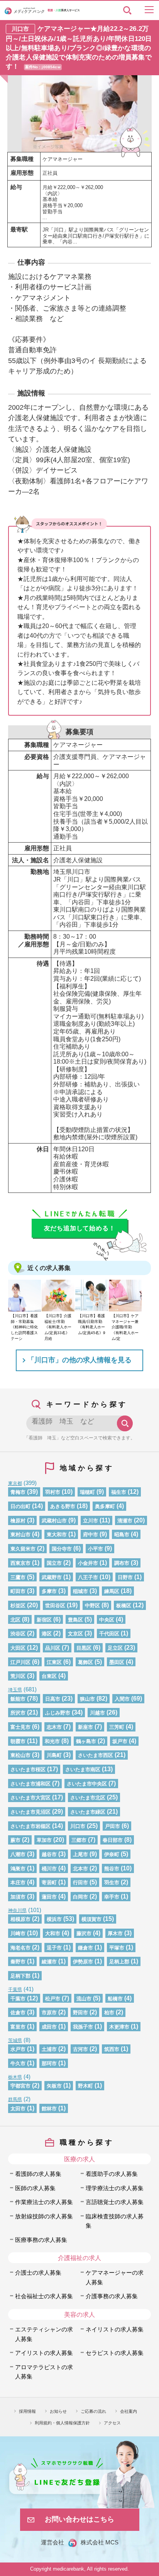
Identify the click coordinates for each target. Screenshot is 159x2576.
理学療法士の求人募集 (115, 2188)
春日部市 (113, 1840)
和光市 (52, 1741)
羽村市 (53, 1492)
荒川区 (18, 1676)
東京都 (15, 1483)
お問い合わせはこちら (79, 2519)
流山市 (84, 1999)
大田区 (18, 1648)
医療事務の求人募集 (41, 2240)
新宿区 (44, 1620)
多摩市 (49, 1591)
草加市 (44, 1840)
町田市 (18, 1591)
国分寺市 (62, 1549)
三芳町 (117, 1727)
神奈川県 (17, 1910)
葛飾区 (85, 1662)
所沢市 (18, 1713)
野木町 (85, 2086)
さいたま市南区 (83, 1769)
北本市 (80, 1869)
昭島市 (122, 1535)
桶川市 (49, 1869)
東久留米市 (23, 1549)
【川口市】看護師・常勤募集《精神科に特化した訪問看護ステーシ (24, 1327)
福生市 (119, 1492)
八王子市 (88, 1577)
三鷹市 (18, 1577)
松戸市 (53, 1999)
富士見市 (20, 1727)
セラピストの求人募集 (115, 2353)
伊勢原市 (83, 1962)
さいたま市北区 (88, 1798)
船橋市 (115, 1999)
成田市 (49, 2027)
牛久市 (18, 2063)
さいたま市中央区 (87, 1784)
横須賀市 (91, 1919)
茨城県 (15, 2040)
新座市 (85, 1727)
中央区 (107, 1620)
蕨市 (15, 1840)
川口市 (78, 1826)
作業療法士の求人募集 (44, 2202)
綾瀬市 (49, 1962)
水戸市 (18, 2049)
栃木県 (15, 2077)
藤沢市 (84, 1933)
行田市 (80, 1883)
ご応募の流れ (93, 2411)
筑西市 (112, 2049)
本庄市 (18, 1883)
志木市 (54, 1727)
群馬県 (15, 2099)
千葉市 (18, 1999)
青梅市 (18, 1492)
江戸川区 (20, 1662)
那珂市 (49, 2063)
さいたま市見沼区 (30, 1812)
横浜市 (54, 1919)
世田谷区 (55, 1606)
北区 (15, 1620)
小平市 (96, 1549)
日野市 (125, 1577)
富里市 (18, 2027)
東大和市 (57, 1535)
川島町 (54, 1755)
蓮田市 (49, 1897)
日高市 (53, 1699)
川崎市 (18, 1933)
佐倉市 (18, 2013)
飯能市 (18, 1699)
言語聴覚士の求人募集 (115, 2202)
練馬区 (112, 1591)
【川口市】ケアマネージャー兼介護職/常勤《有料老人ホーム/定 (125, 1327)
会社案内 (129, 2411)
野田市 (80, 2013)
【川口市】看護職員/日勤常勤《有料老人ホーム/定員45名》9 (92, 1324)
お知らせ (58, 2411)
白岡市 (80, 1897)
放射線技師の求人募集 (44, 2216)
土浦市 (49, 2049)
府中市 (90, 1535)
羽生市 (112, 1883)
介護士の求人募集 (38, 2273)
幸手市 (112, 1897)
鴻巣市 (18, 1869)
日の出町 (20, 1506)
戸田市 (112, 1826)
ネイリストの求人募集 (115, 2329)
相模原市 (20, 1919)
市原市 (49, 2013)
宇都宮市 (20, 2086)
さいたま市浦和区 (30, 1784)
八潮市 (18, 1854)
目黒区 (84, 1648)
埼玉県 (15, 1690)
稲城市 (80, 1591)
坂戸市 (120, 1741)
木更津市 (119, 2027)
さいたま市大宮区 (30, 1798)
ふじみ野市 (58, 1713)
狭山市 (87, 1699)
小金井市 (88, 1563)
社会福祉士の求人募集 (44, 2296)
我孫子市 (83, 2027)
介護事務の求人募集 (112, 2296)
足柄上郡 (119, 1962)
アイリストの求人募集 (44, 2353)
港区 (47, 1634)
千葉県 (15, 1989)
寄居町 (49, 1883)
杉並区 (18, 1606)
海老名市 (20, 1948)
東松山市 (20, 1755)
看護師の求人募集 (38, 2174)
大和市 (53, 1933)
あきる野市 (63, 1506)
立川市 (90, 1521)
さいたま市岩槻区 (30, 1826)
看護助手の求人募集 (112, 2174)
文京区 (75, 1634)
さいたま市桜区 (28, 1769)
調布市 (122, 1563)
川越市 (97, 1713)
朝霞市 (18, 1741)
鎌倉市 (85, 1948)
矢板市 (54, 2086)
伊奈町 (112, 1854)
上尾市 (80, 1854)
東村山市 (20, 1535)
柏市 (109, 2013)
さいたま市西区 (96, 1755)
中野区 (92, 1606)
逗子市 (54, 1948)
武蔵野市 (52, 1577)
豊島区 (75, 1620)
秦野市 (18, 1962)
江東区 (54, 1662)
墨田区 (117, 1662)
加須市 (18, 1897)
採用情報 (27, 2411)
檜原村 (18, 1521)
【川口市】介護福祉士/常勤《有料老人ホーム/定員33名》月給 (58, 1327)
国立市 (54, 1563)
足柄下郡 (20, 1976)
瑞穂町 (87, 1492)
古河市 (80, 2049)
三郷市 (79, 1840)
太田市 (18, 2109)
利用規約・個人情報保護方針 (62, 2423)
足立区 (115, 1648)
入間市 (122, 1699)
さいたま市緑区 (88, 1812)
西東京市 (20, 1563)
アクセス (112, 2423)
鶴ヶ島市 (86, 1741)
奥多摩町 (105, 1506)
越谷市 (49, 1854)
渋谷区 (18, 1634)
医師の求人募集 (35, 2188)
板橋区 (124, 1606)
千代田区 (109, 1634)
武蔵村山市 (54, 1521)
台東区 (49, 1676)
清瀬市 (125, 1521)
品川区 (53, 1648)
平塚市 (117, 1948)
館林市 (49, 2109)
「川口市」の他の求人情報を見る (79, 1360)
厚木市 (115, 1933)
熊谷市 (112, 1869)
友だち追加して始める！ (80, 1228)
